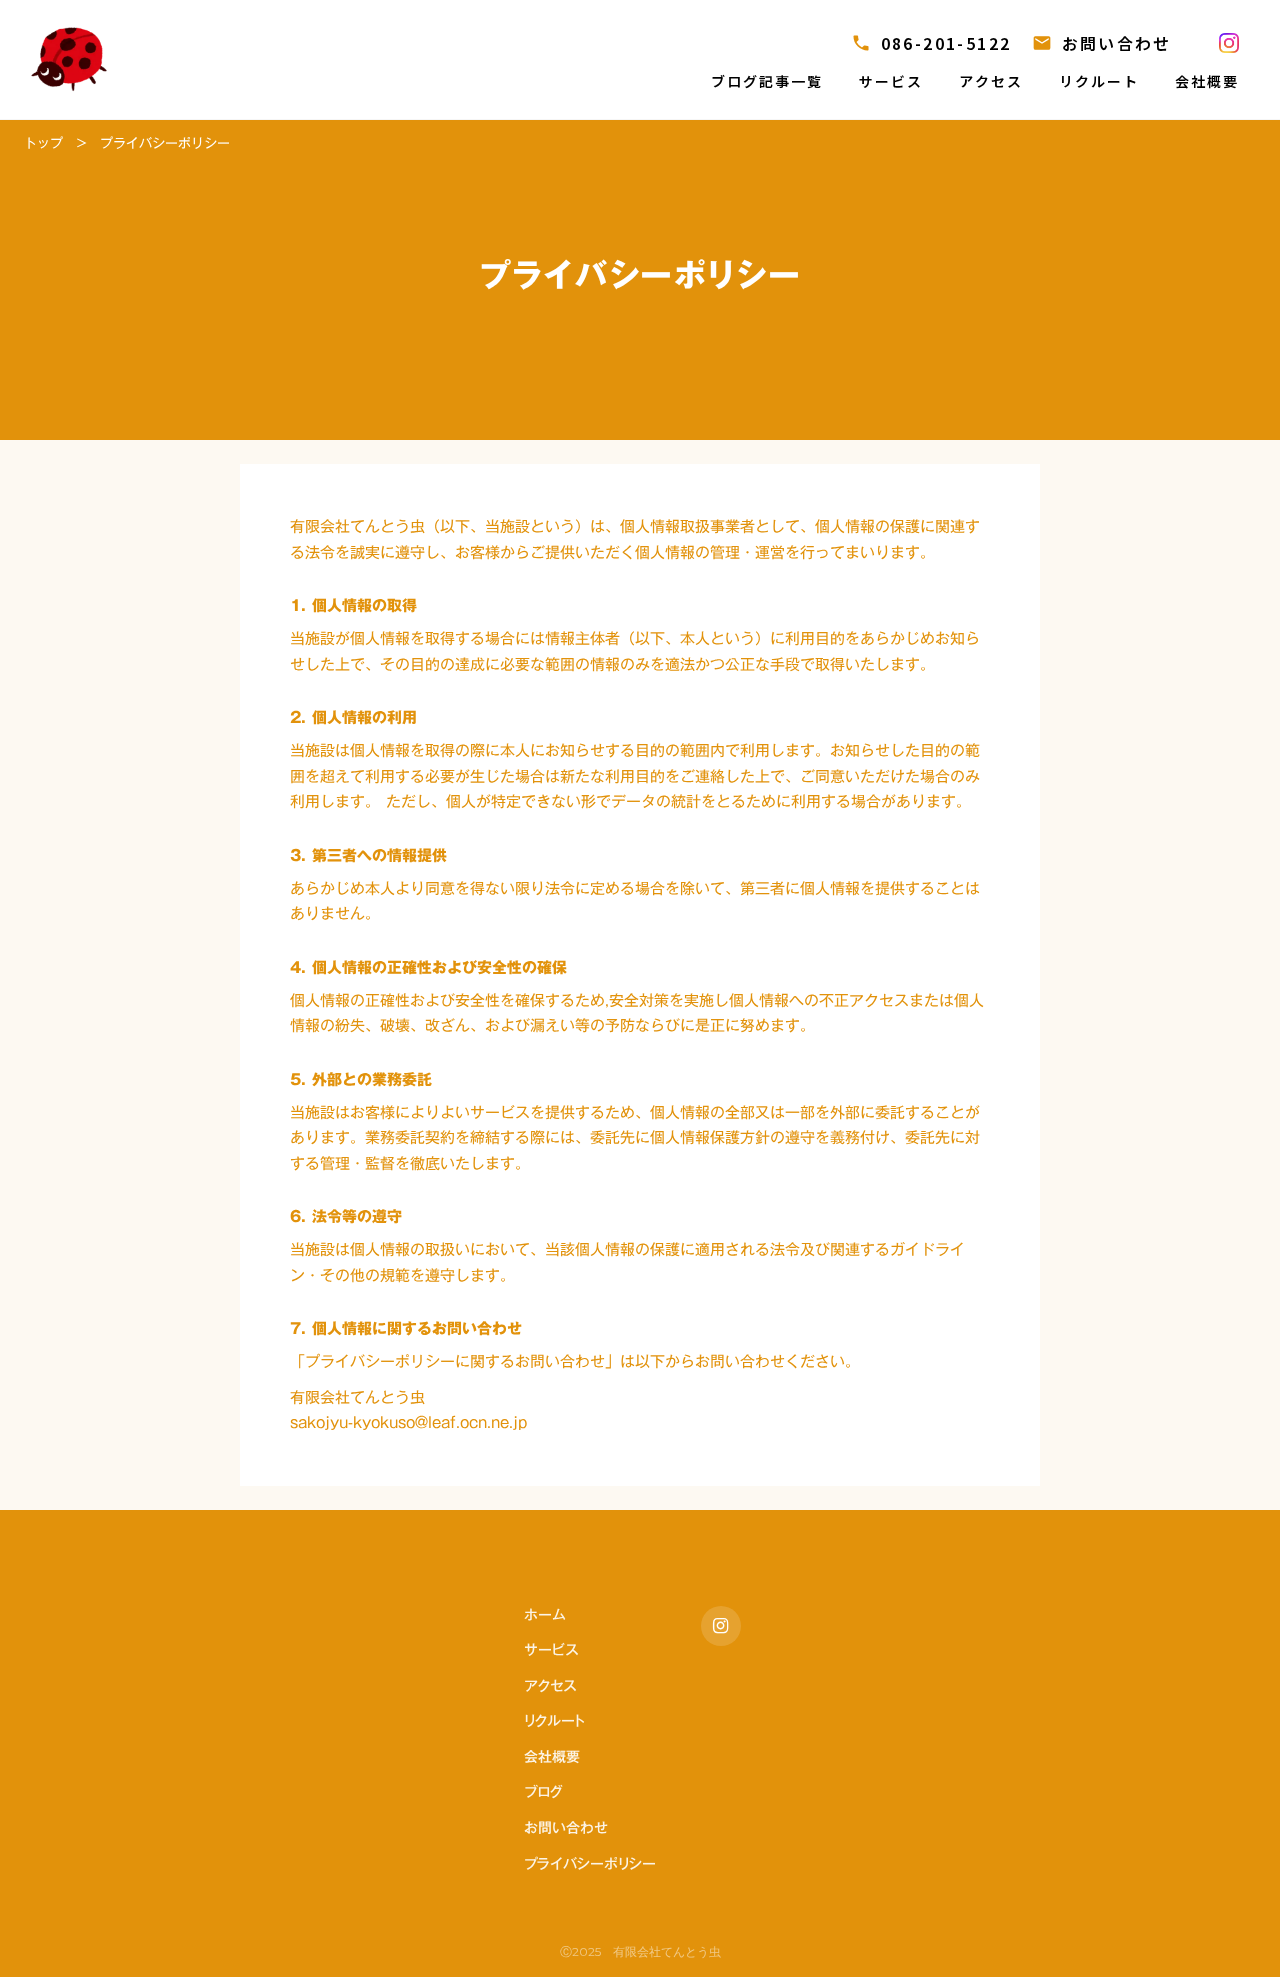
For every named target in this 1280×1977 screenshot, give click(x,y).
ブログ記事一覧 (767, 81)
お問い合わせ (566, 1829)
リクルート (554, 1722)
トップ (43, 143)
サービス (551, 1651)
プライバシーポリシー (590, 1865)
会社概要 (552, 1758)
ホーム (545, 1616)
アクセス (550, 1687)
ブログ (543, 1793)
